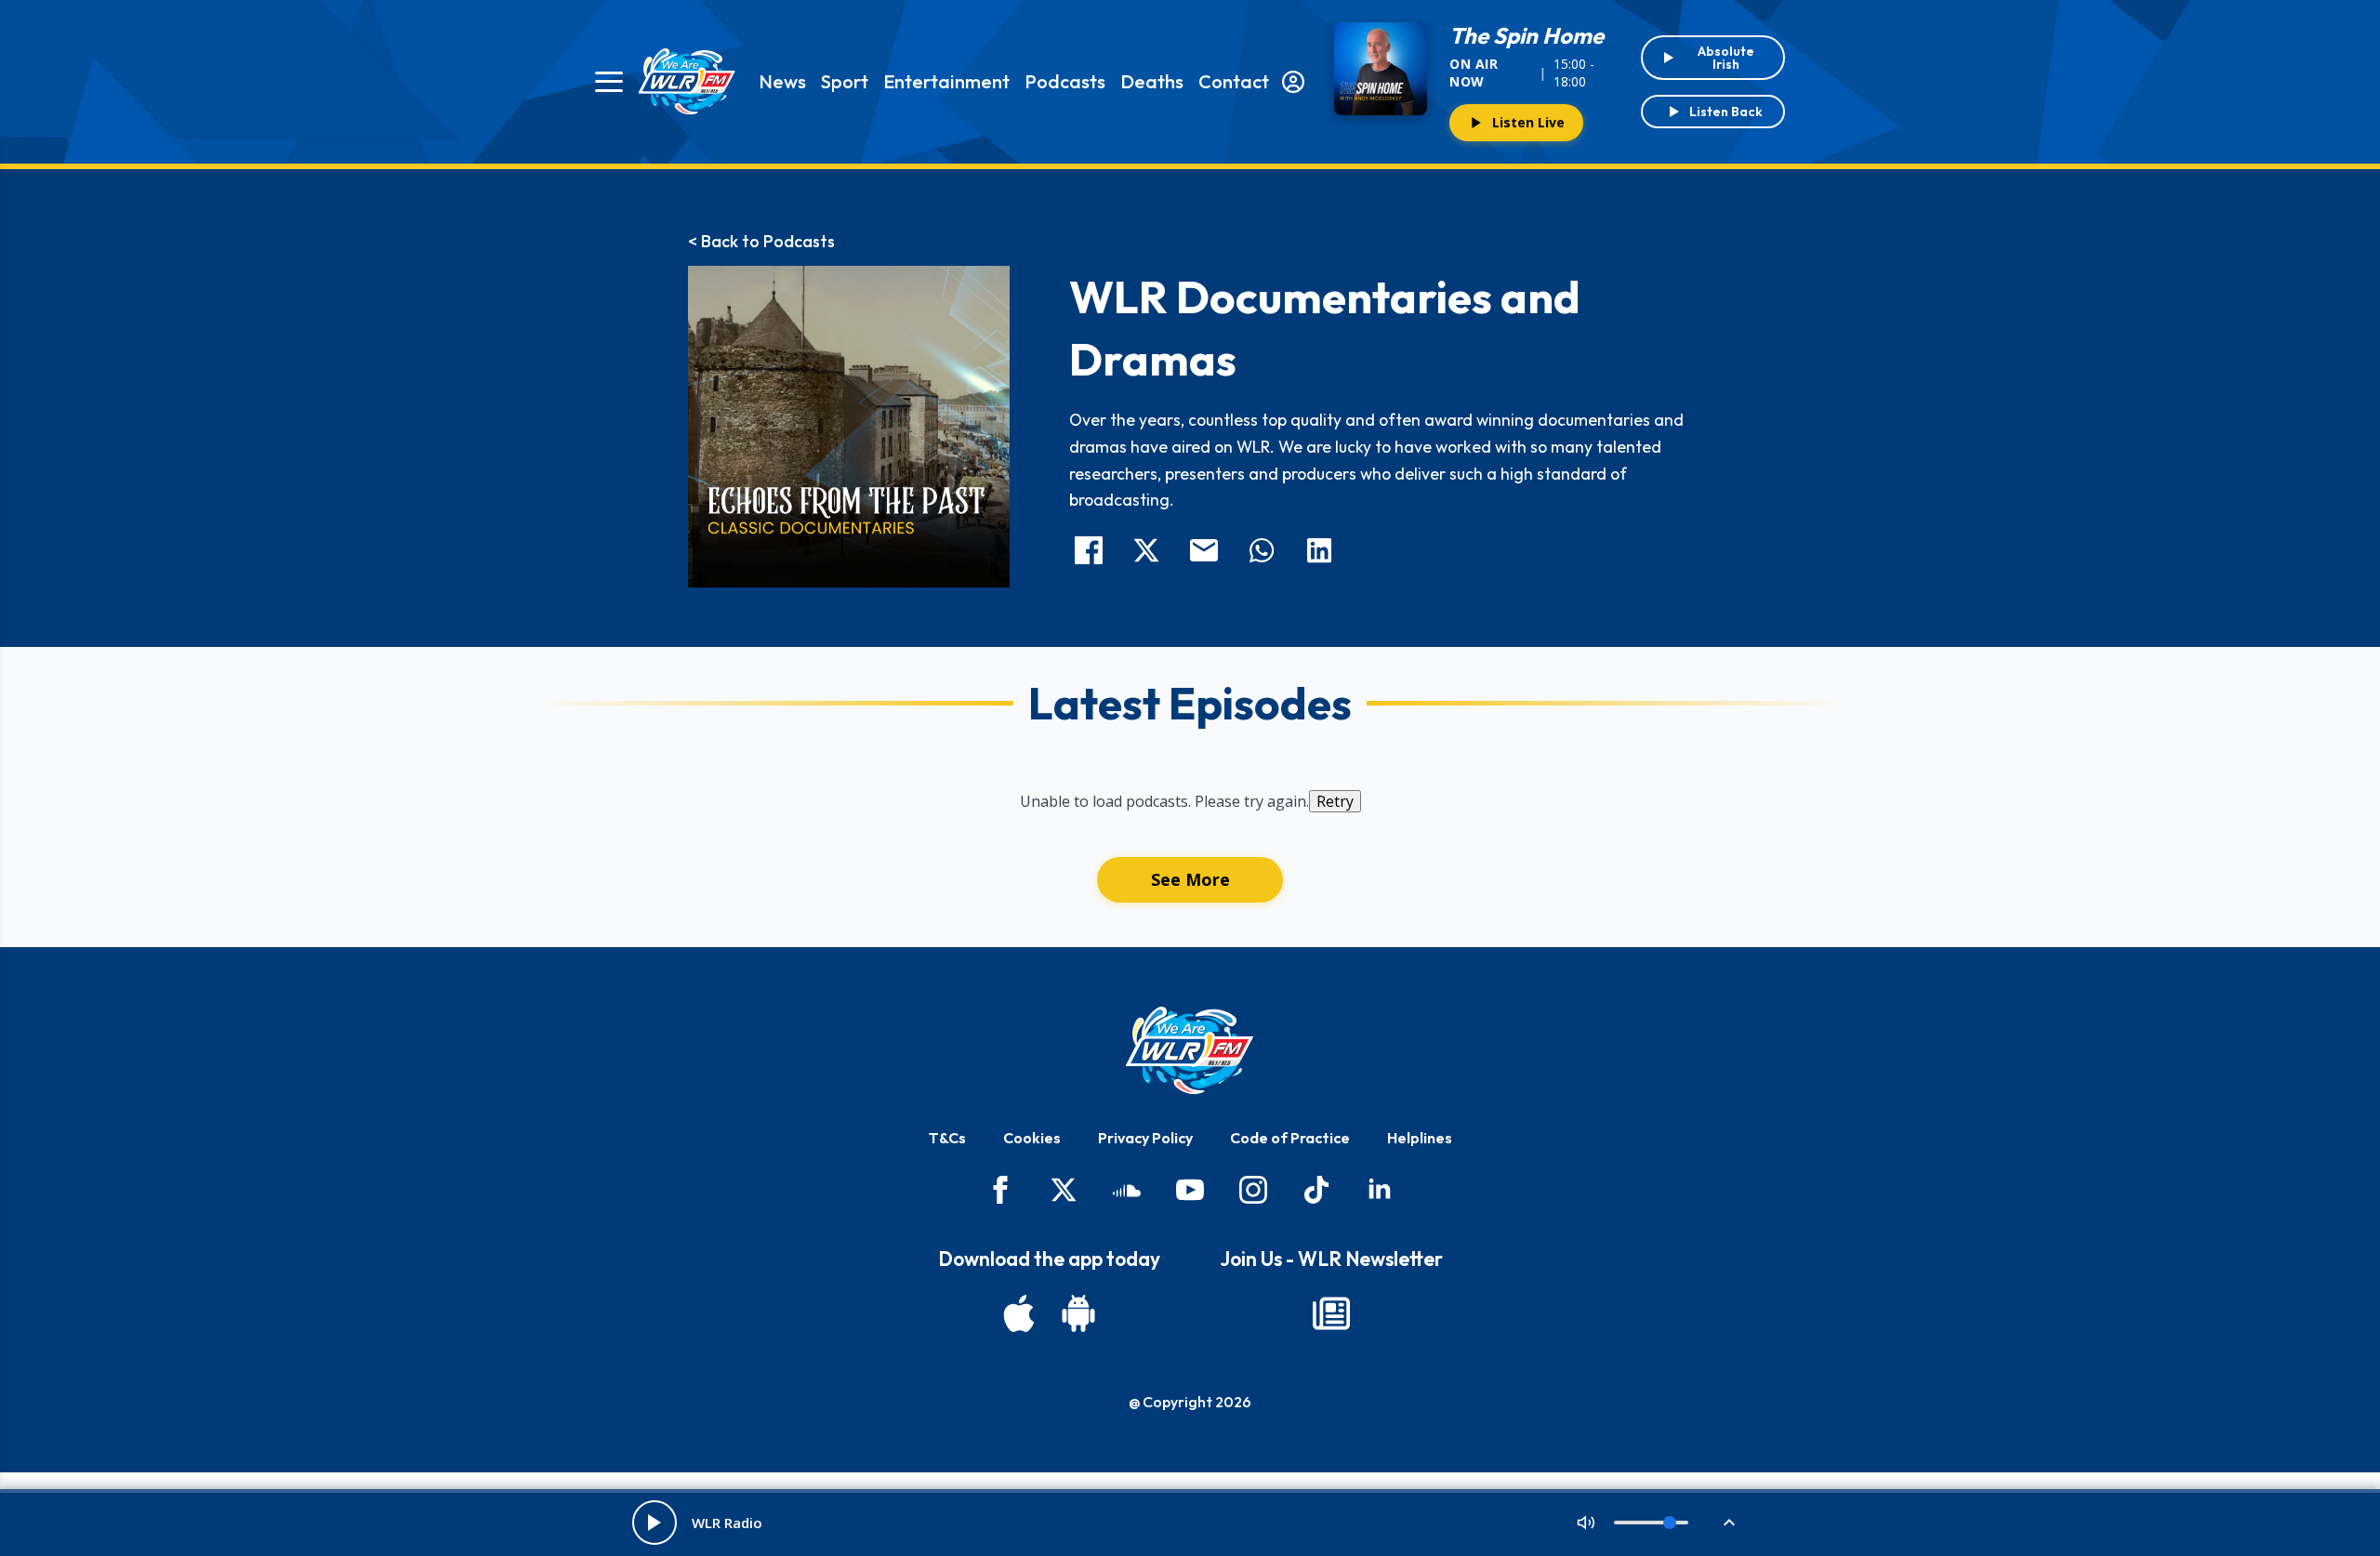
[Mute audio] (1586, 1523)
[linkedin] (1380, 1190)
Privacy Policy (1145, 1138)
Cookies (1032, 1138)
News (782, 81)
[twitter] (1064, 1190)
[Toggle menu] (609, 82)
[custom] (1127, 1190)
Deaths (1152, 81)
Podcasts (1065, 81)
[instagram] (1253, 1190)
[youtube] (1190, 1190)
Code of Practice (1290, 1138)
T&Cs (947, 1138)
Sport (845, 81)
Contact (1234, 81)
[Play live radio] (654, 1523)
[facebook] (1000, 1190)
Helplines (1420, 1138)
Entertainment (946, 81)
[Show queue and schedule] (1729, 1523)
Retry (1335, 801)
